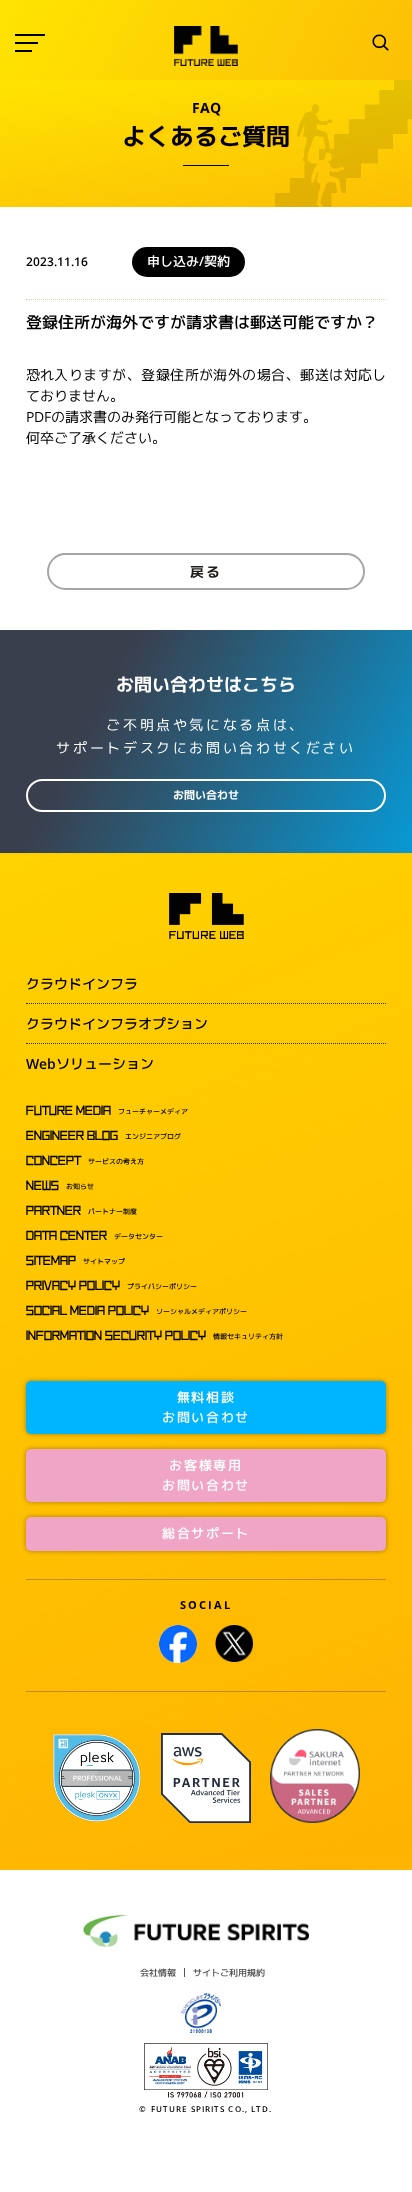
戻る (206, 571)
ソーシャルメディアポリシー (136, 1311)
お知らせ (60, 1186)
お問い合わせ (206, 795)
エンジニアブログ (103, 1136)
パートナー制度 (81, 1211)
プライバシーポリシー (111, 1286)
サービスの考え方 (85, 1161)
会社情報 (158, 1972)
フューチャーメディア (107, 1111)
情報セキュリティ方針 (154, 1336)
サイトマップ (75, 1261)
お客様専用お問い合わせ (206, 1475)
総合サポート (206, 1533)
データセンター (94, 1236)
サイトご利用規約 (229, 1972)
